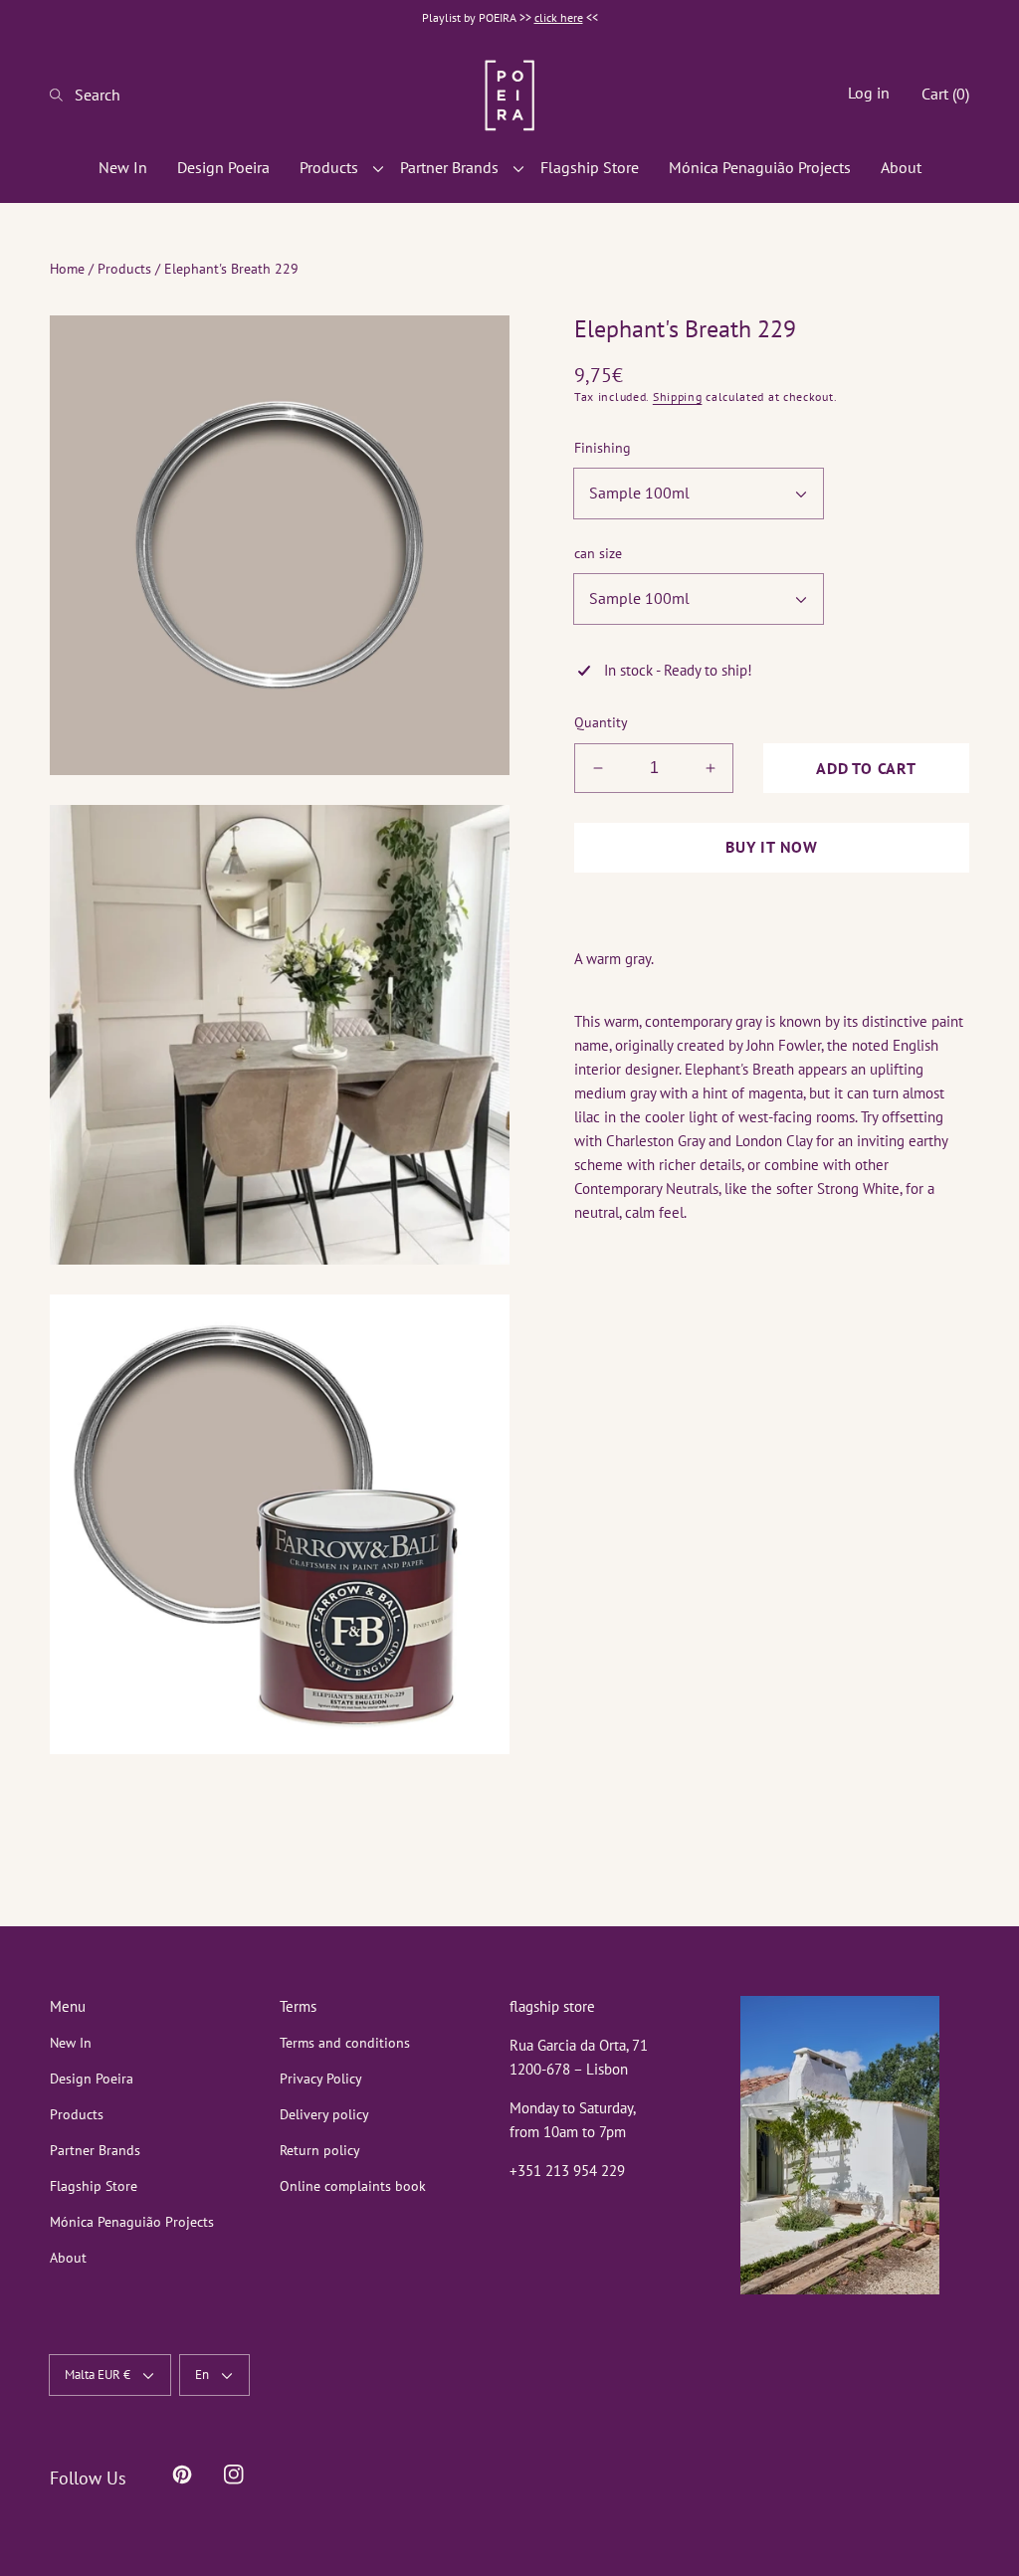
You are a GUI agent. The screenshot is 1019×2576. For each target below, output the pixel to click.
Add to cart (866, 768)
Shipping (678, 396)
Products (124, 269)
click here (559, 17)
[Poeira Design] (509, 95)
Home (67, 269)
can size (598, 553)
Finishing (603, 448)
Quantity (601, 722)
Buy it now (772, 847)
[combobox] (114, 95)
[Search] (62, 95)
